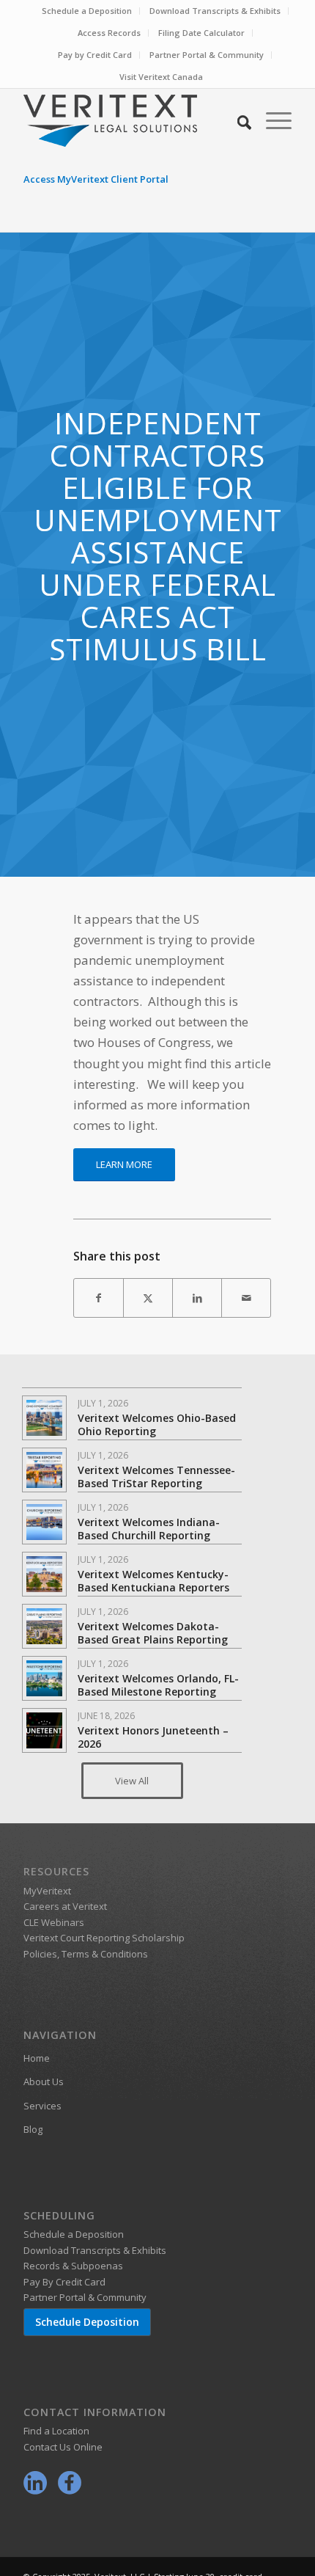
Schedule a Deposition (87, 11)
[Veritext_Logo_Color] (130, 120)
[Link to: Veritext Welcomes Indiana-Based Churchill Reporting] (44, 1522)
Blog (33, 2129)
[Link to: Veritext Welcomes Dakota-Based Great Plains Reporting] (44, 1626)
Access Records (109, 33)
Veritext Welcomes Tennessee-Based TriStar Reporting (156, 1477)
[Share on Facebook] (99, 1298)
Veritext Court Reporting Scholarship (104, 1938)
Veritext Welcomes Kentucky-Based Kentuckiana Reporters (153, 1581)
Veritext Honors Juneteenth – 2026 (153, 1737)
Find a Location (56, 2431)
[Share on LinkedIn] (197, 1298)
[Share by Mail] (246, 1298)
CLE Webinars (54, 1922)
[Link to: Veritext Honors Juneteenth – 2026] (44, 1730)
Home (37, 2058)
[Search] (237, 120)
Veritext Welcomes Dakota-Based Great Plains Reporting (153, 1633)
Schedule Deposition (87, 2322)
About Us (44, 2081)
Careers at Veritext (65, 1906)
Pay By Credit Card (64, 2282)
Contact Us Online (63, 2447)
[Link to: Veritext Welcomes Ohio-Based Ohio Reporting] (44, 1418)
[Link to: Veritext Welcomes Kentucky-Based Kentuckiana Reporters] (44, 1574)
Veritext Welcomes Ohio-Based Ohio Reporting (157, 1424)
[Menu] (271, 120)
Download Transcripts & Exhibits (215, 11)
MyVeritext (47, 1891)
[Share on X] (148, 1298)
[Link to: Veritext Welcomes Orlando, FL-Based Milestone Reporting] (44, 1678)
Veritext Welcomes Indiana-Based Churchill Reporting (149, 1529)
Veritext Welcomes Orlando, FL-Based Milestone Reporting (158, 1685)
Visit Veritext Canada (161, 77)
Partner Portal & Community (207, 55)
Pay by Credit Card (95, 55)
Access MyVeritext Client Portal (96, 179)
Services (42, 2106)
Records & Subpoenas (73, 2266)
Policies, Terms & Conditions (86, 1954)
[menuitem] (87, 11)
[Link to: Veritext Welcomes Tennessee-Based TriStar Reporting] (44, 1470)
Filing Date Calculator (201, 33)
